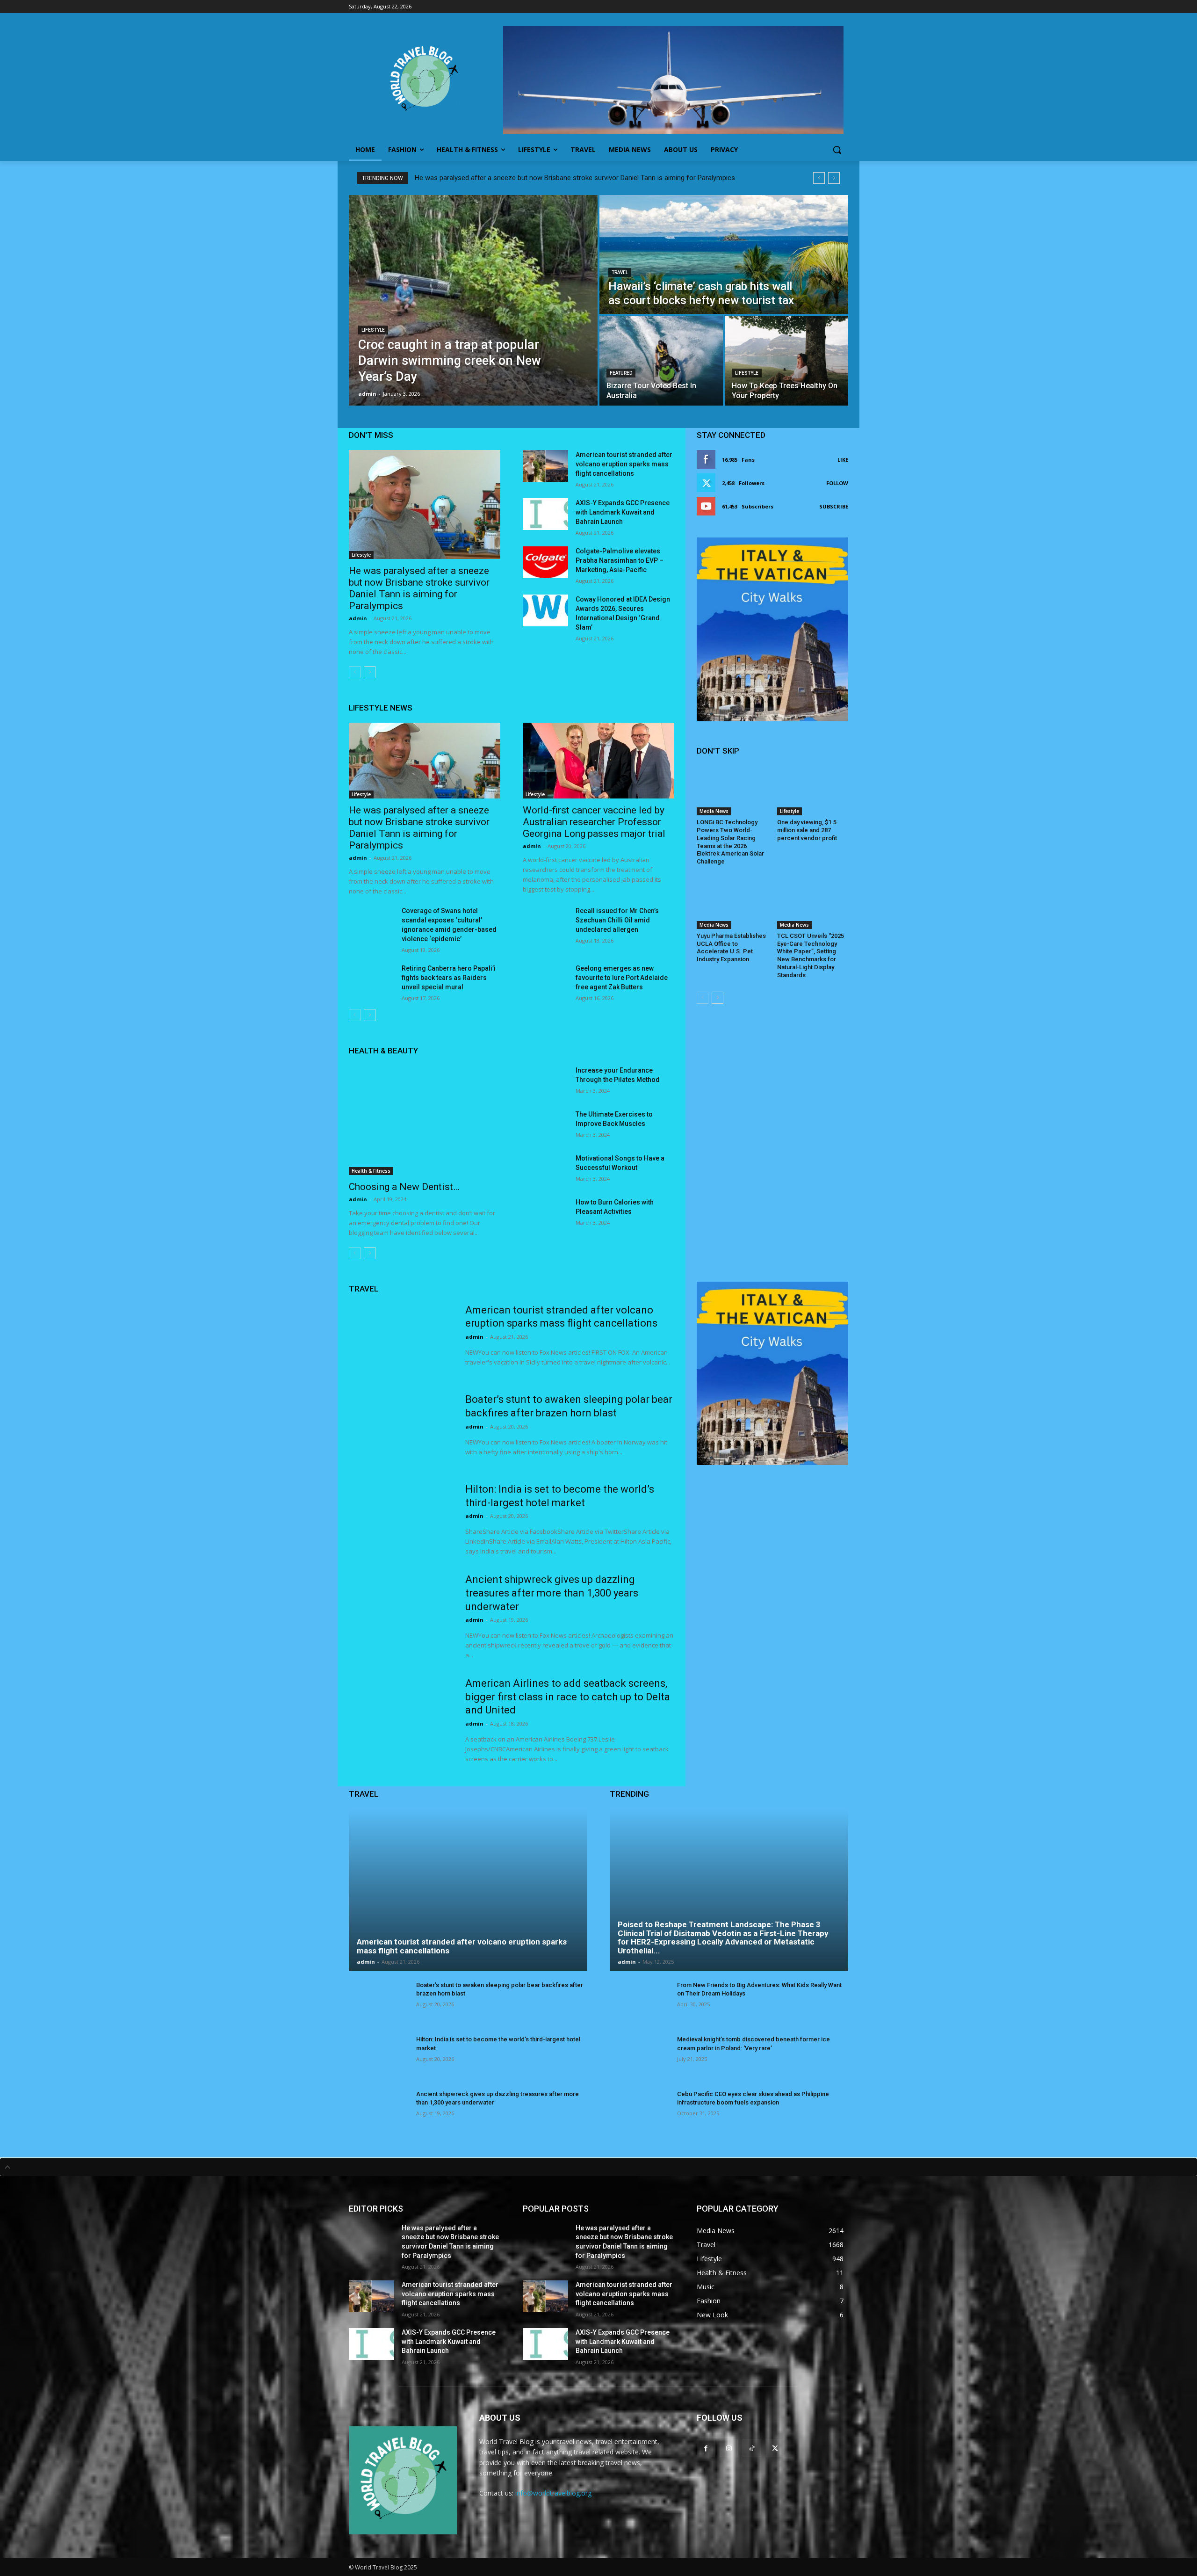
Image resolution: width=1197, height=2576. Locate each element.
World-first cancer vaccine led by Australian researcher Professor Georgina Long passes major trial (594, 822)
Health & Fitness (371, 1171)
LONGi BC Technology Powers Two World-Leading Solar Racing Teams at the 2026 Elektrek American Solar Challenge (730, 842)
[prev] (819, 178)
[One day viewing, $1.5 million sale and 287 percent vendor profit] (813, 791)
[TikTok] (752, 2448)
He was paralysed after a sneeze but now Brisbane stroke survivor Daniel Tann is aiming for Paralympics (575, 178)
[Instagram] (729, 2448)
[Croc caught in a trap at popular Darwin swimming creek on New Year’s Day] (473, 300)
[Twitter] (775, 2448)
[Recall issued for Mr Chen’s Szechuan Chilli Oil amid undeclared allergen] (545, 922)
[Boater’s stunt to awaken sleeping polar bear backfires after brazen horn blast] (401, 1429)
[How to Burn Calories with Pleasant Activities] (545, 1213)
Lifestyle (373, 330)
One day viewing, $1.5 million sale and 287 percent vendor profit (807, 830)
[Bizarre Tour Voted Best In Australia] (661, 361)
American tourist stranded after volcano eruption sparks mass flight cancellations (624, 464)
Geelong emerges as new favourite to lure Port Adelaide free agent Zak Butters (622, 978)
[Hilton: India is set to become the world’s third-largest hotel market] (401, 1519)
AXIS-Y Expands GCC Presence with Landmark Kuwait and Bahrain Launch (623, 512)
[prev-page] (355, 672)
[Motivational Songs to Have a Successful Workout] (545, 1169)
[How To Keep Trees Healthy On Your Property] (786, 361)
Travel (620, 272)
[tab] (598, 2167)
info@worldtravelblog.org (553, 2493)
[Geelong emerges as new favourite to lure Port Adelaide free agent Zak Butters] (545, 980)
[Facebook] (706, 2448)
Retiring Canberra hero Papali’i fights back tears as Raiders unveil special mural (449, 978)
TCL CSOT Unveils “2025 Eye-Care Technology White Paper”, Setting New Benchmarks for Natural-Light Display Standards (811, 955)
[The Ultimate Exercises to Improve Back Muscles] (545, 1125)
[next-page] (370, 672)
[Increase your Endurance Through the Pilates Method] (545, 1081)
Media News (714, 811)
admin (358, 618)
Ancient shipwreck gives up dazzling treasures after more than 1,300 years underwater (552, 1593)
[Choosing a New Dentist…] (425, 1120)
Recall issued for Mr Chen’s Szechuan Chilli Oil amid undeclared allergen (617, 920)
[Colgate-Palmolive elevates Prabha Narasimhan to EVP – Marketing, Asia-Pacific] (545, 562)
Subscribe (834, 506)
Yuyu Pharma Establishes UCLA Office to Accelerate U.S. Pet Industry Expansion (731, 948)
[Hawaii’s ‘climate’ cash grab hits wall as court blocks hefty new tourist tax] (724, 254)
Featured (621, 373)
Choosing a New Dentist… (404, 1187)
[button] (837, 150)
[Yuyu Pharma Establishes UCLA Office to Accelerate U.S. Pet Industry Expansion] (732, 904)
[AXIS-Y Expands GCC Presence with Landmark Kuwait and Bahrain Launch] (545, 514)
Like (843, 460)
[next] (834, 178)
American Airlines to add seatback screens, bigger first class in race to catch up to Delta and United (568, 1697)
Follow (837, 483)
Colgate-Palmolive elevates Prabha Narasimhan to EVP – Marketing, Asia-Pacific (620, 560)
